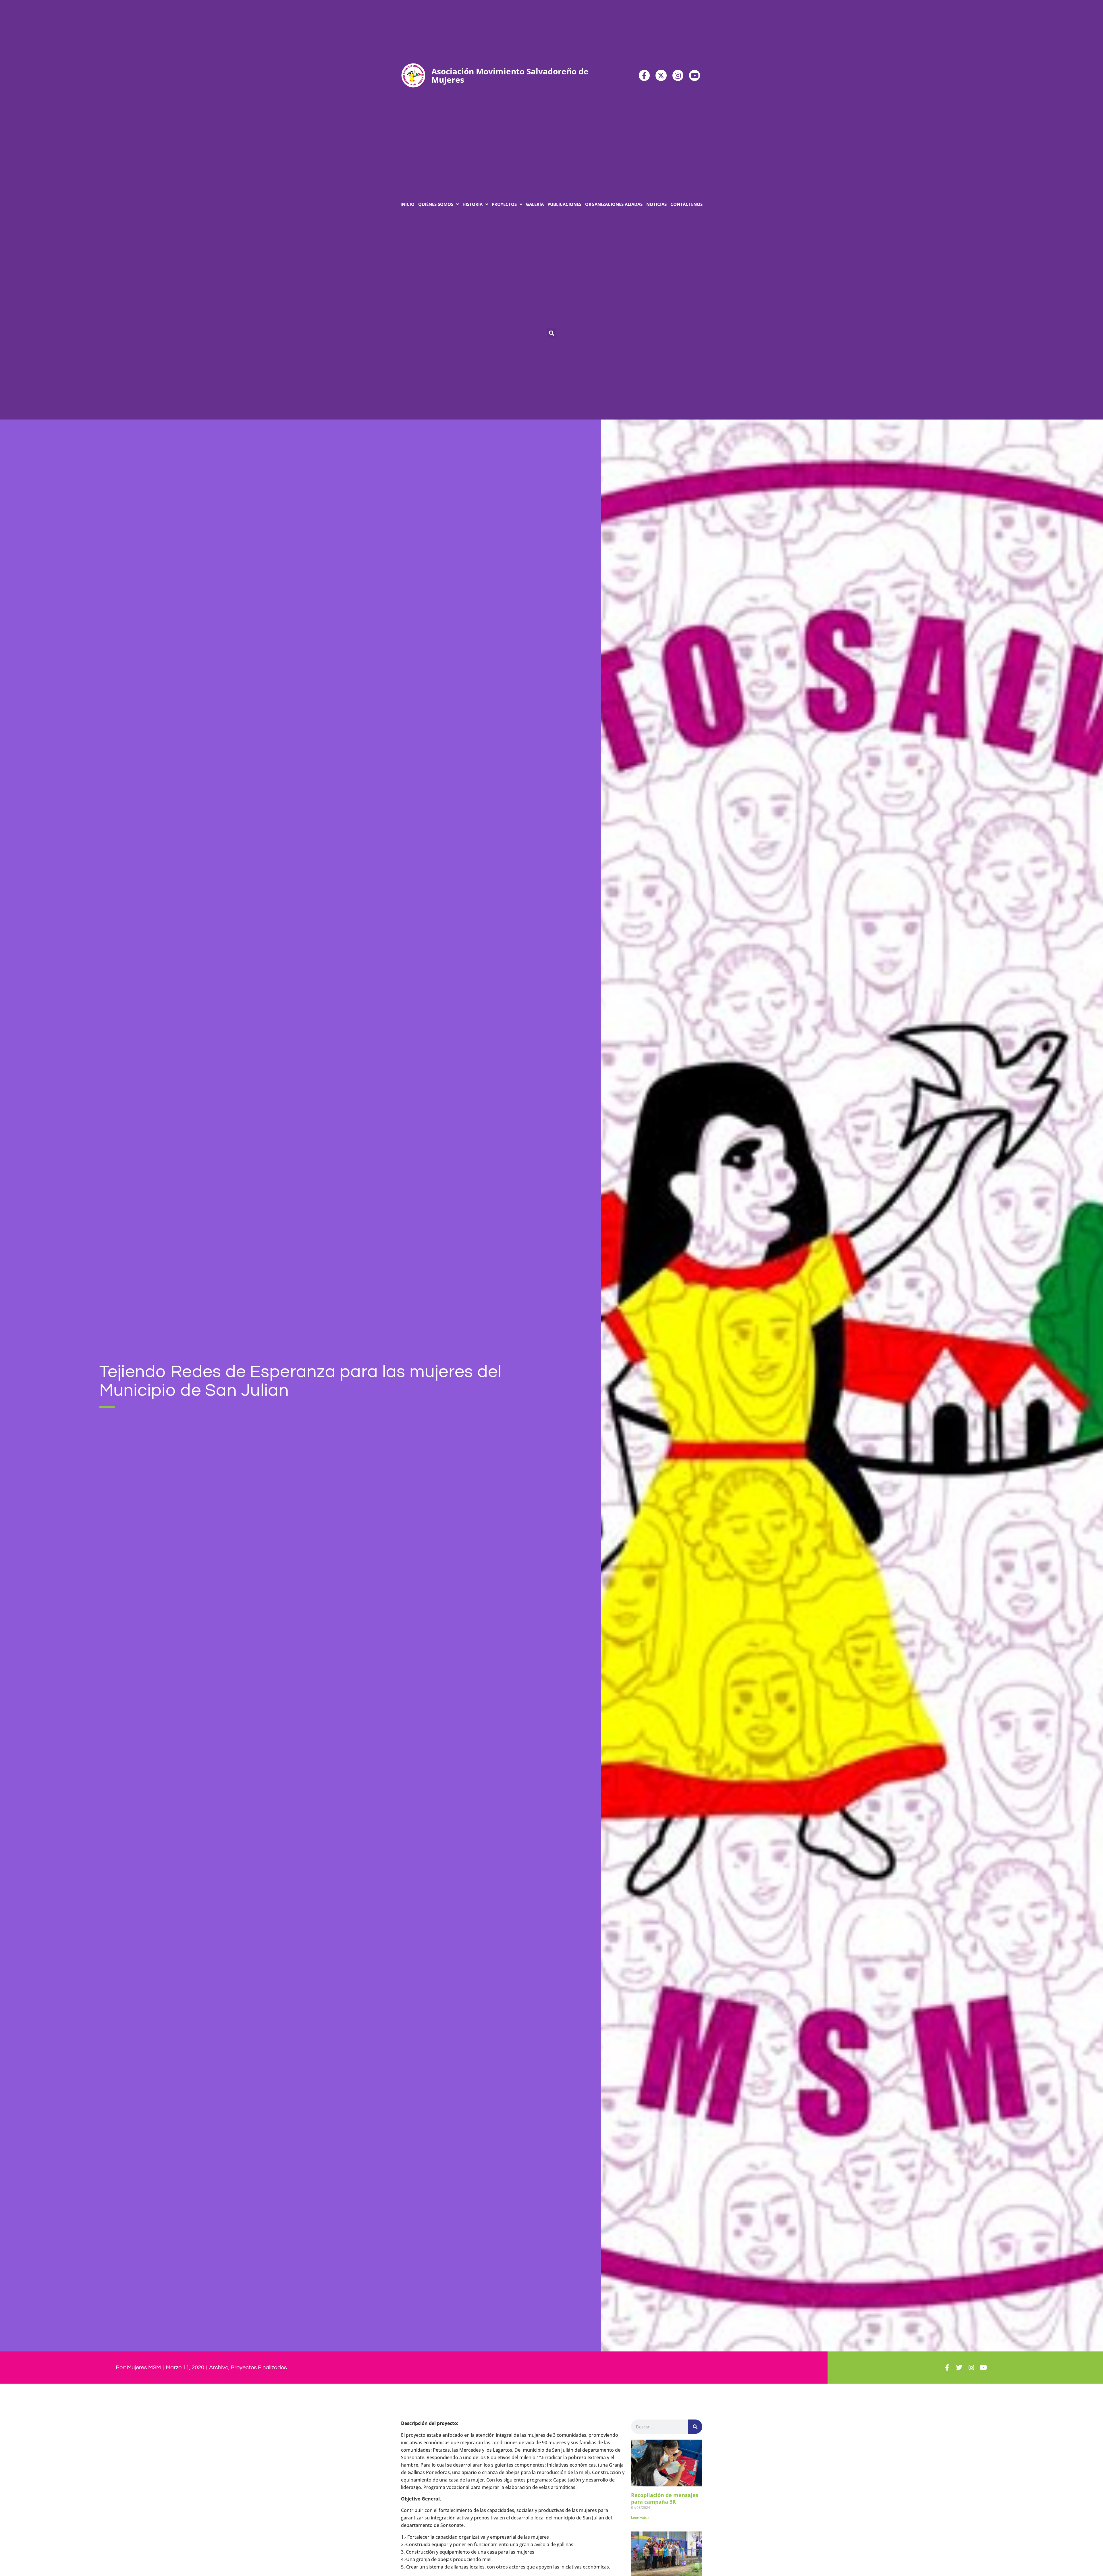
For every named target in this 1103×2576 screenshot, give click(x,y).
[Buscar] (695, 2427)
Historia (473, 204)
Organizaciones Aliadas (614, 204)
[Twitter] (959, 2368)
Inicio (407, 204)
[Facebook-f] (644, 75)
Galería (535, 204)
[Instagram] (678, 75)
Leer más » (640, 2518)
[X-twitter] (661, 75)
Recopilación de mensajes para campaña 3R (665, 2498)
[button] (552, 333)
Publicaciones (564, 204)
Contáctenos (687, 204)
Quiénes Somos (436, 204)
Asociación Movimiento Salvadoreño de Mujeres (510, 75)
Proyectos (504, 204)
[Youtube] (695, 75)
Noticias (656, 204)
